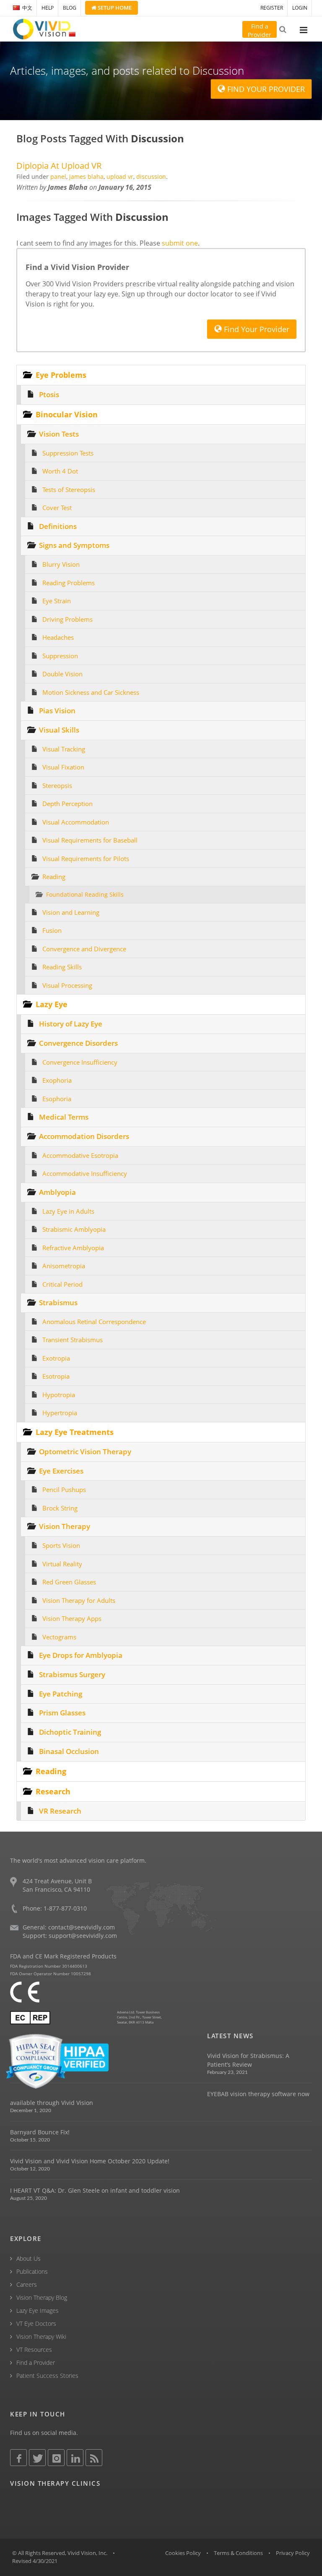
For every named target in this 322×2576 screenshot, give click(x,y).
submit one (180, 243)
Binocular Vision (67, 414)
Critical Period (62, 1284)
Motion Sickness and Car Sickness (91, 692)
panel (58, 177)
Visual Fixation (63, 767)
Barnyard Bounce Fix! (40, 2132)
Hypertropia (60, 1413)
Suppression (60, 656)
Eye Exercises (61, 1471)
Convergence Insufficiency (80, 1062)
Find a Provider (36, 2363)
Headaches (58, 637)
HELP (48, 8)
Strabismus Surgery (72, 1674)
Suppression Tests (68, 453)
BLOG (70, 8)
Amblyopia (57, 1192)
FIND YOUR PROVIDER (265, 89)
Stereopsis (57, 785)
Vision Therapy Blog (42, 2297)
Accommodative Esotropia (80, 1155)
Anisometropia (64, 1266)
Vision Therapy (65, 1526)
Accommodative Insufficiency (85, 1173)
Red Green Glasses (69, 1582)
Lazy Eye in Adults (68, 1211)
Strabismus (58, 1302)
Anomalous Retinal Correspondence (94, 1322)
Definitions (58, 526)
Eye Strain (57, 601)
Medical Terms (64, 1117)
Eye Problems (61, 375)
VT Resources (34, 2350)
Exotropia (56, 1358)
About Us (29, 2258)
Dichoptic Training (70, 1732)
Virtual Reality (62, 1564)
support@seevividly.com (83, 1936)
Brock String (60, 1508)
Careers (27, 2284)
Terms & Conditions (238, 2553)
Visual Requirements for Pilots (86, 859)
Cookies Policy (183, 2553)
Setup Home (114, 8)
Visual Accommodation (76, 822)
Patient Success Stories (47, 2376)
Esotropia (56, 1376)
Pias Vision (57, 711)
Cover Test (57, 508)
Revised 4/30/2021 (35, 2561)
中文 (27, 8)
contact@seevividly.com (82, 1927)
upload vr (120, 177)
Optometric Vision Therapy (85, 1452)
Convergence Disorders (78, 1043)
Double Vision (62, 674)
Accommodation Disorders (84, 1136)
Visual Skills (59, 730)
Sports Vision (61, 1545)
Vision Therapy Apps (72, 1618)
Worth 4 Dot (60, 471)
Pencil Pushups (64, 1490)
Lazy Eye (52, 1004)
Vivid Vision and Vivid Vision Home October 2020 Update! (90, 2161)
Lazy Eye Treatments (75, 1432)
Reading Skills (62, 967)
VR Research (60, 1811)
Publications (32, 2271)
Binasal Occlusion (69, 1751)
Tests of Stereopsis (69, 490)
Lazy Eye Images (38, 2310)
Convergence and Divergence (84, 949)
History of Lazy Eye (71, 1024)
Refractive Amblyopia (73, 1248)
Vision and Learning (71, 912)
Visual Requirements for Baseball (90, 840)
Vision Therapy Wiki (41, 2336)
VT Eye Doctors (36, 2323)
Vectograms (59, 1637)
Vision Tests (59, 434)
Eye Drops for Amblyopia (81, 1655)
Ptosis (49, 394)
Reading (54, 877)
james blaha (86, 177)
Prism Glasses (62, 1713)
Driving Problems (68, 619)
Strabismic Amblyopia (74, 1229)
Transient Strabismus (73, 1340)
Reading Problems (69, 583)
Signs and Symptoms (74, 545)
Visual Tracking (64, 749)
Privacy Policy (293, 2553)
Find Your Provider (256, 329)
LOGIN (300, 8)
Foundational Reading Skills (85, 895)
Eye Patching (61, 1694)
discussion (151, 177)
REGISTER (272, 8)
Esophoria (57, 1099)
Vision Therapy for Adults (79, 1600)
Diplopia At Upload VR (59, 166)
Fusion (52, 930)
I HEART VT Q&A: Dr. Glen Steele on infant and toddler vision (95, 2190)
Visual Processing (67, 985)
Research (53, 1791)
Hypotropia (59, 1395)
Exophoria (57, 1080)
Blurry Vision (61, 564)
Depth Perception (68, 804)
